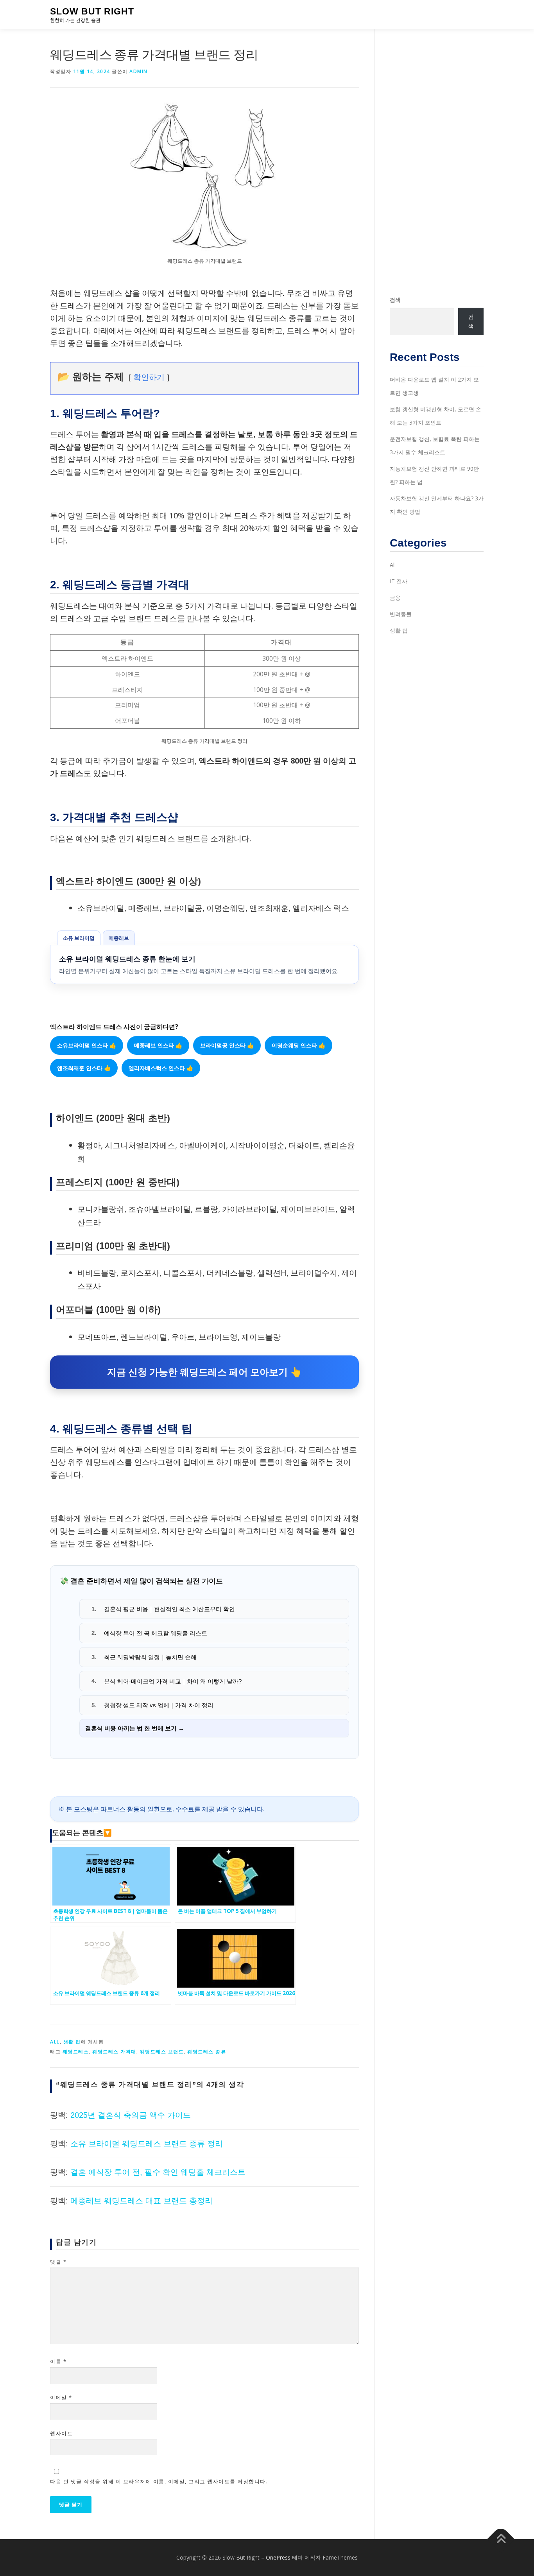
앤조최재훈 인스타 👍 (84, 1068)
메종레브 (119, 938)
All (55, 2042)
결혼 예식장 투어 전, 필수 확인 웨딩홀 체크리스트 (158, 2172)
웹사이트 (61, 2433)
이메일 (61, 2397)
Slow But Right (92, 11)
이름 (58, 2361)
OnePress (278, 2557)
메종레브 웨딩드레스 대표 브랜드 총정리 (142, 2201)
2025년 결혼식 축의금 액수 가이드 (131, 2115)
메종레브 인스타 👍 (158, 1045)
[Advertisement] (437, 162)
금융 (395, 598)
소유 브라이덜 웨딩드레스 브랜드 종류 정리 (147, 2144)
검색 (395, 300)
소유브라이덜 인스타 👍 (87, 1045)
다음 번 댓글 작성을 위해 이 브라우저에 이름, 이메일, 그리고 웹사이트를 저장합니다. (159, 2481)
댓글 (58, 2262)
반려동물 (401, 614)
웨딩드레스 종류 (207, 2052)
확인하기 (149, 377)
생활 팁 (72, 2042)
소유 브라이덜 (79, 938)
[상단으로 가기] (501, 2539)
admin (139, 71)
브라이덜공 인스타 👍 (227, 1045)
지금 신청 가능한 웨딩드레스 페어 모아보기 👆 (204, 1372)
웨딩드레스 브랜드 (162, 2052)
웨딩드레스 (76, 2052)
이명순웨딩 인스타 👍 (298, 1045)
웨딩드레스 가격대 (114, 2052)
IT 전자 (399, 581)
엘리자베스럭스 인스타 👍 (161, 1068)
